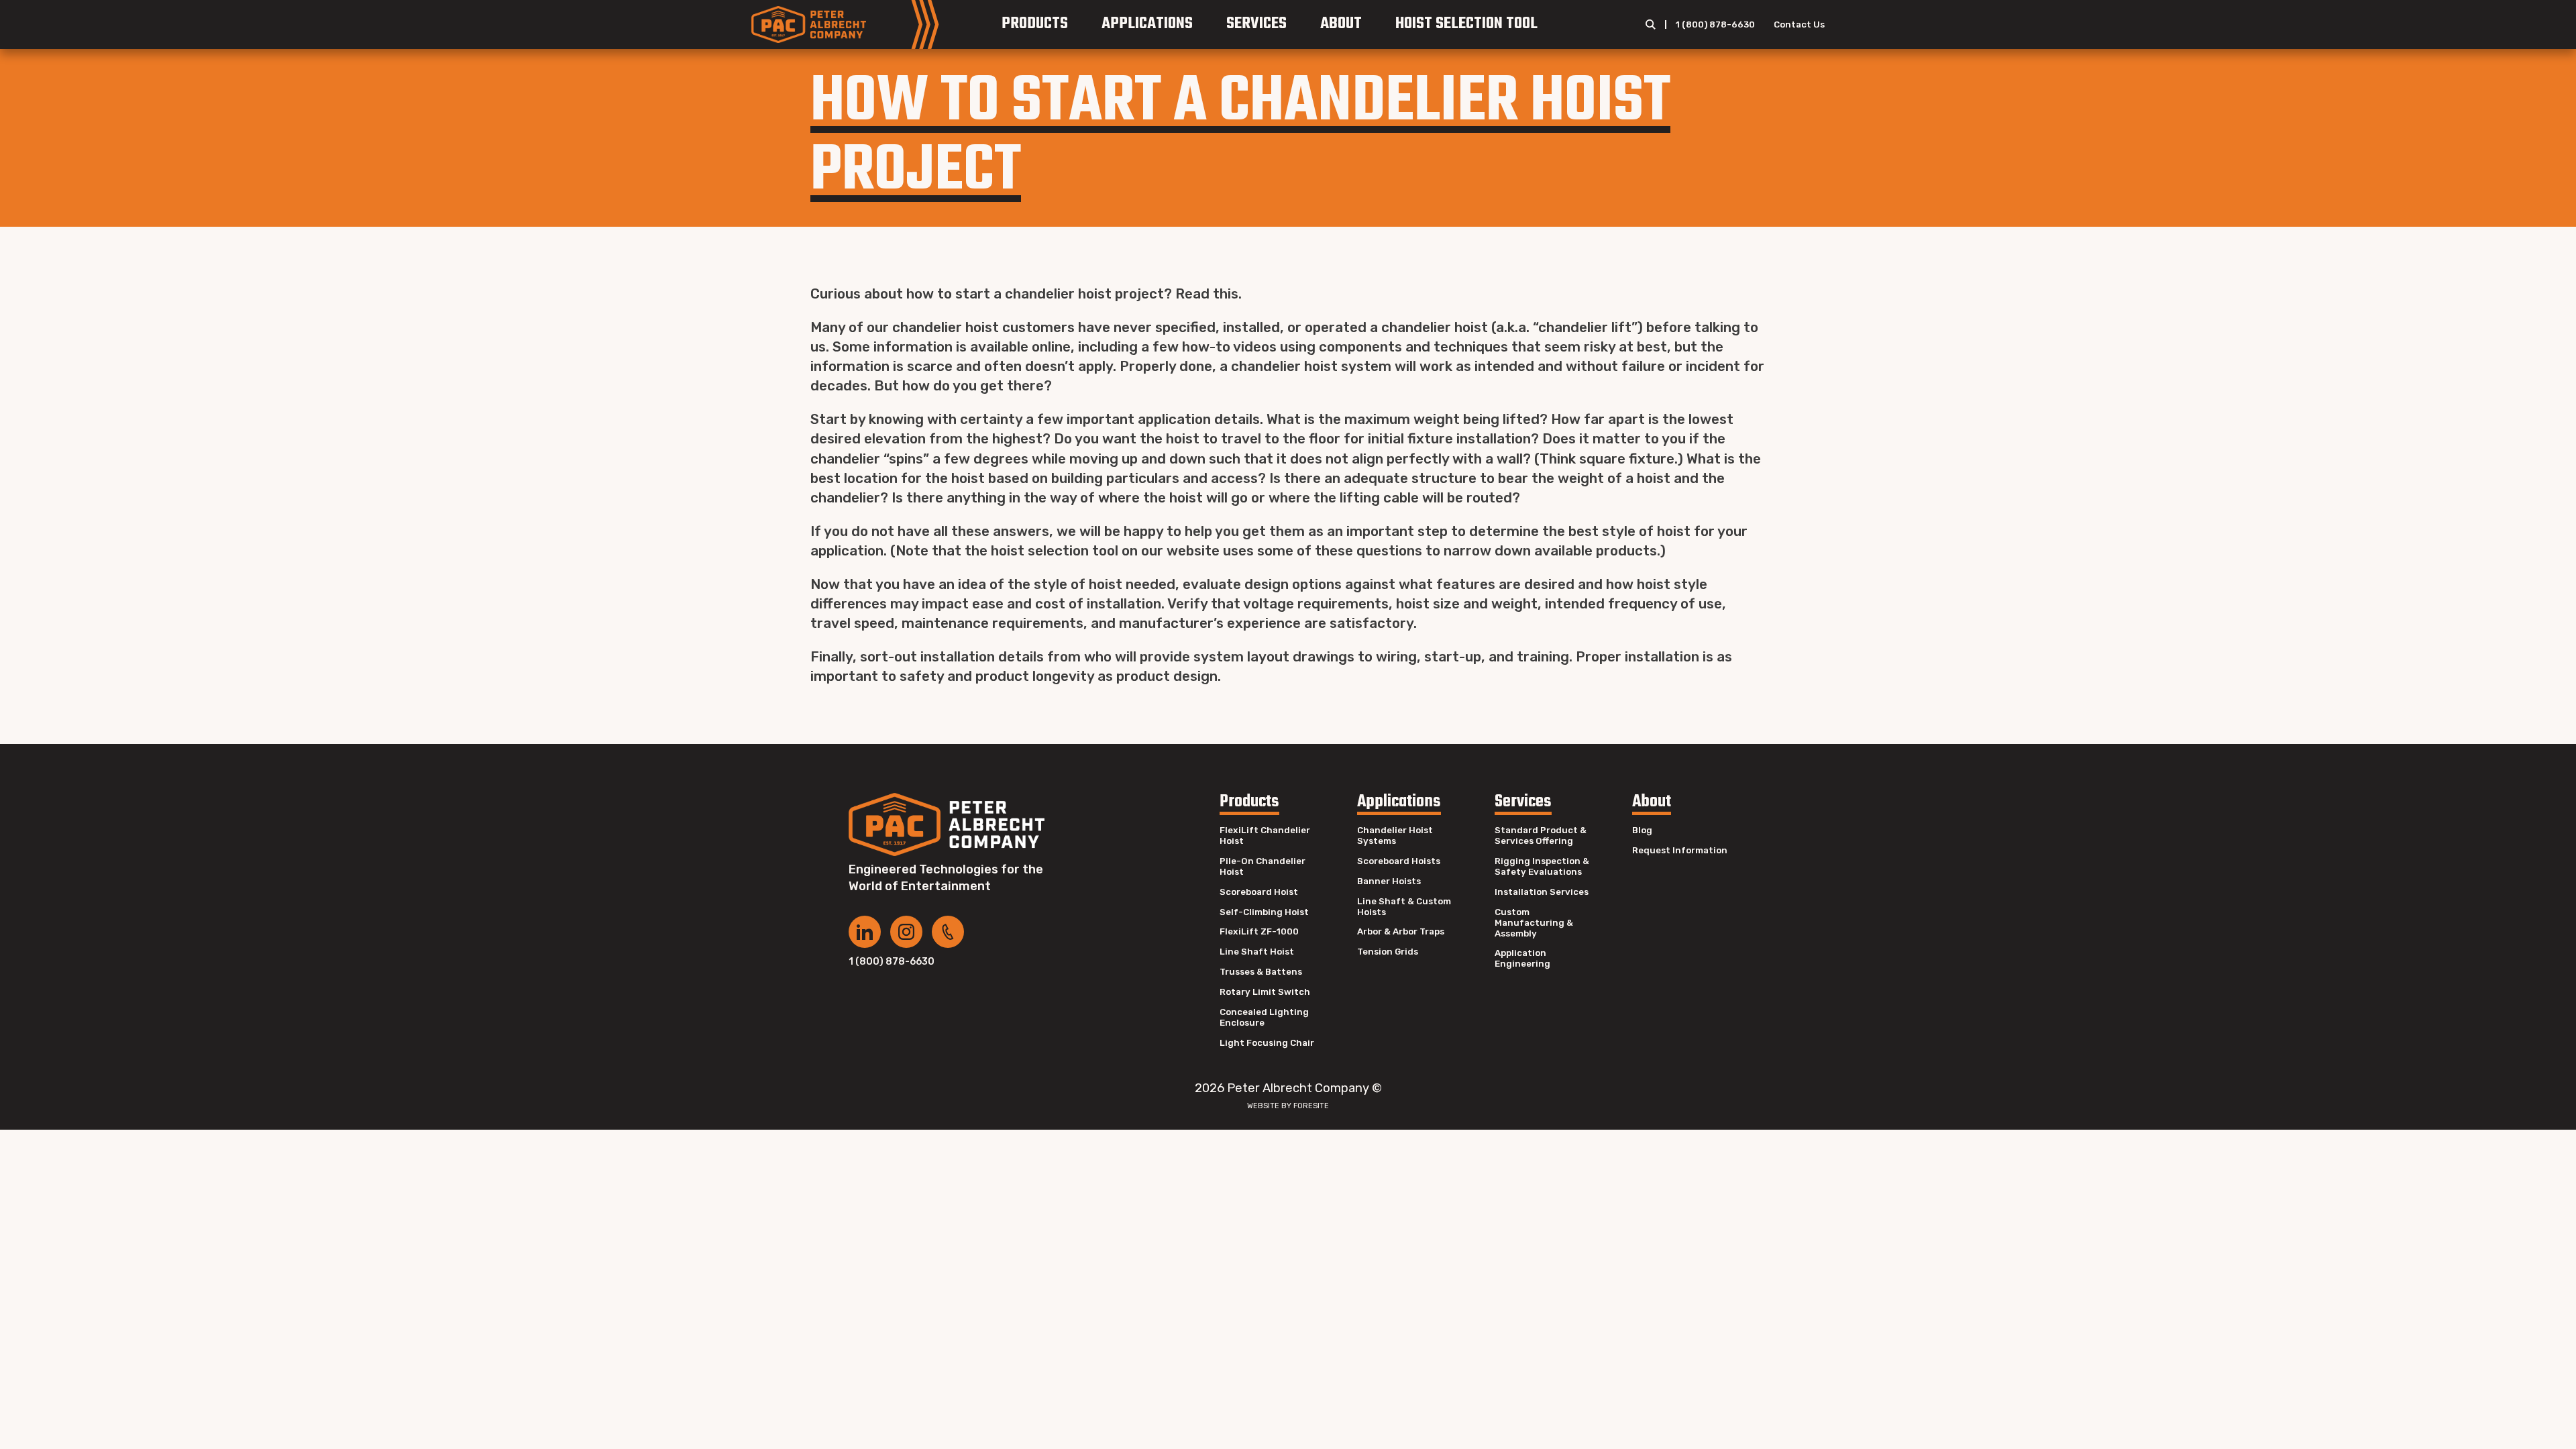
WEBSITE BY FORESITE (1288, 1106)
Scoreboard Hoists (1399, 861)
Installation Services (1542, 892)
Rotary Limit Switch (1265, 992)
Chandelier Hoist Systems (1395, 836)
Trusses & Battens (1261, 972)
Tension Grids (1388, 952)
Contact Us (1799, 24)
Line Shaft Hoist (1257, 952)
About (1341, 24)
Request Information (1680, 850)
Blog (1642, 830)
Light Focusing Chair (1267, 1043)
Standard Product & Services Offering (1541, 836)
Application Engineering (1522, 958)
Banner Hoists (1389, 881)
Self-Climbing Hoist (1264, 912)
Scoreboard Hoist (1259, 892)
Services (1256, 24)
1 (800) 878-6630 (1715, 24)
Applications (1147, 24)
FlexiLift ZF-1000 (1259, 931)
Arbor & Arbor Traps (1401, 931)
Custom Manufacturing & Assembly (1534, 923)
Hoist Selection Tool (1466, 24)
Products (1035, 24)
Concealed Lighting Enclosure (1264, 1017)
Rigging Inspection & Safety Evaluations (1542, 866)
